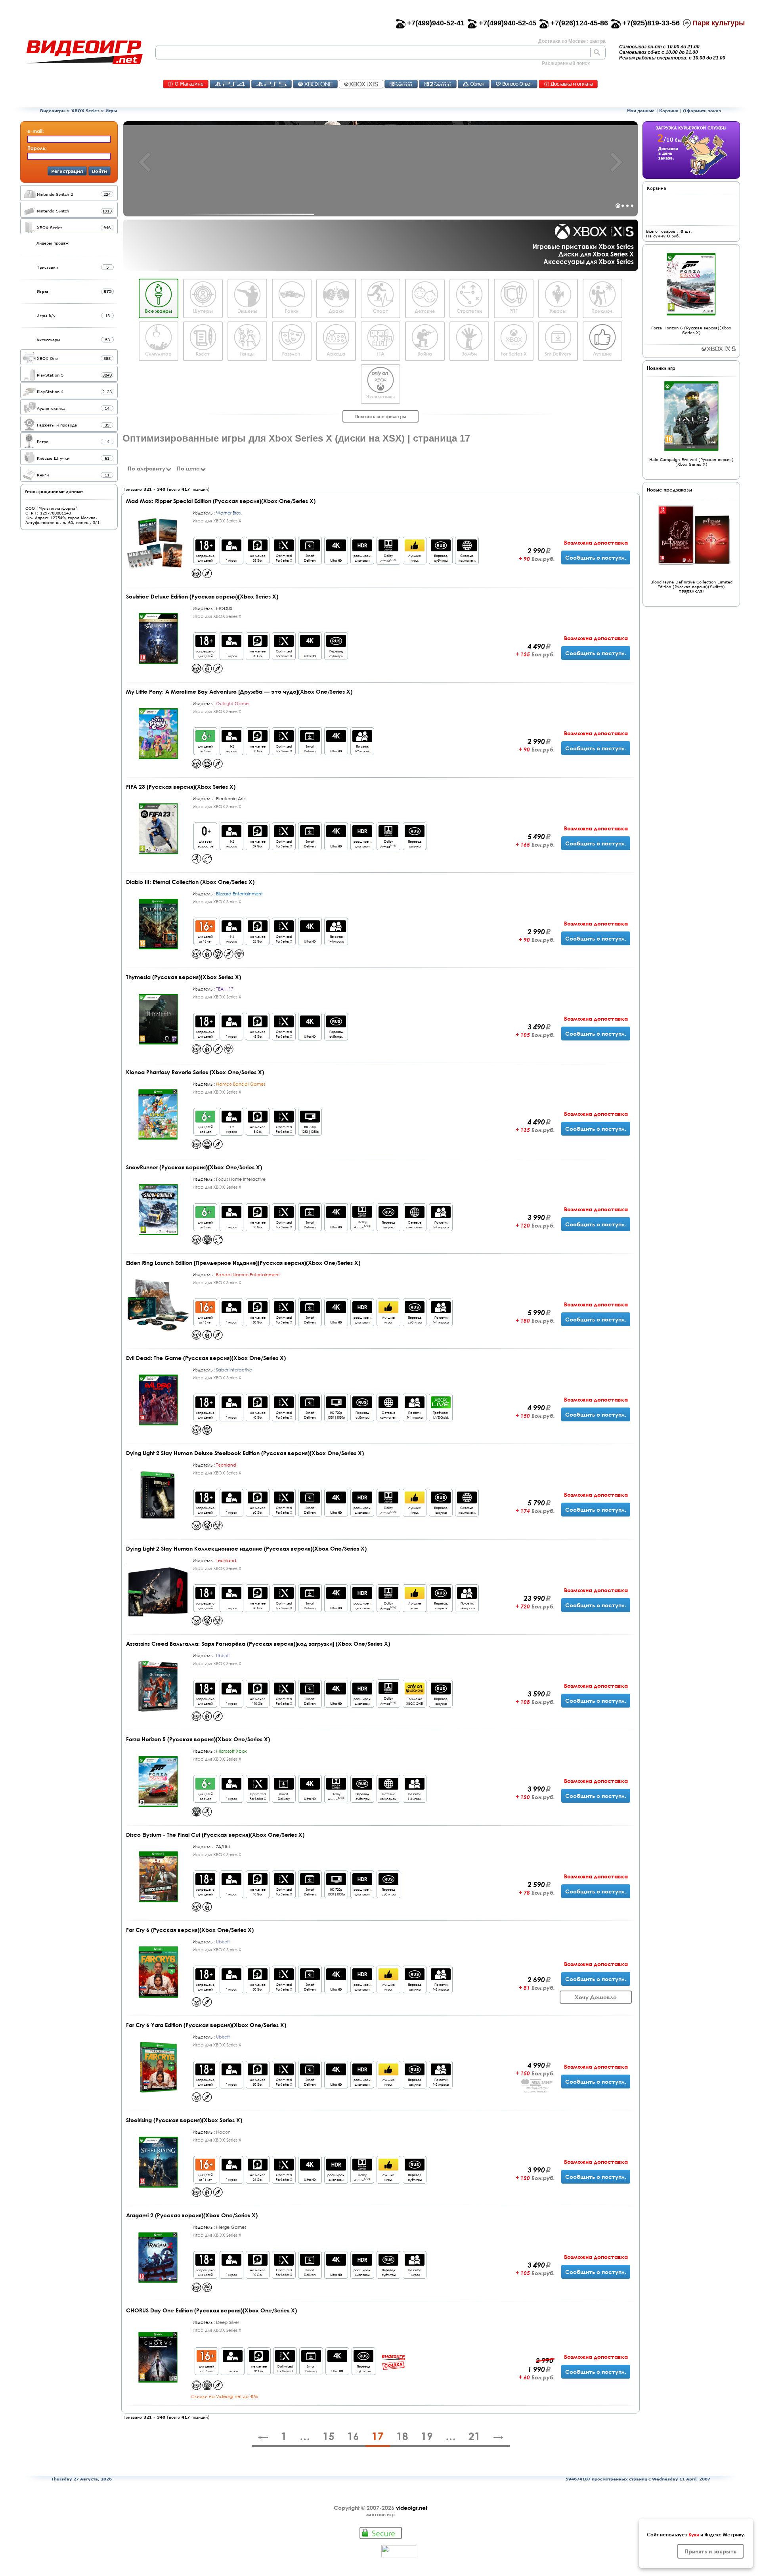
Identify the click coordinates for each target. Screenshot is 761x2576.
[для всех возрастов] (205, 835)
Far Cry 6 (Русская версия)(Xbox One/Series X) (190, 1930)
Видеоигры (53, 111)
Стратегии (469, 311)
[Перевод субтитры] (441, 549)
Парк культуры (719, 23)
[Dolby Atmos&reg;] (388, 549)
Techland (226, 1465)
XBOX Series (85, 111)
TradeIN (474, 84)
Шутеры (203, 311)
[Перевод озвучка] (415, 835)
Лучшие (602, 354)
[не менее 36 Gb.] (259, 2360)
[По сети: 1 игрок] (415, 2263)
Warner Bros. (229, 513)
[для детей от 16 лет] (205, 930)
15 (329, 2436)
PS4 (230, 84)
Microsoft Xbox (231, 1751)
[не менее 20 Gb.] (258, 645)
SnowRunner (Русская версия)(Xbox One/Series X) (194, 1167)
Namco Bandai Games (241, 1084)
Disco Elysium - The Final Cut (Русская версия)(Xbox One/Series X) (215, 1835)
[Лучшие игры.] (415, 549)
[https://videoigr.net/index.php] (84, 52)
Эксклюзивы (380, 396)
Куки (694, 2534)
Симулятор (158, 354)
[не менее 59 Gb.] (258, 835)
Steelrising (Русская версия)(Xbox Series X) (184, 2120)
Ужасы (558, 311)
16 (353, 2436)
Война (425, 354)
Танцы (247, 354)
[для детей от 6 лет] (205, 740)
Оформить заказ (702, 111)
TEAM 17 (225, 989)
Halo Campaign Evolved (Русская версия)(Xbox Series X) (691, 462)
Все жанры (159, 311)
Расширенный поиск (566, 63)
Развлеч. (292, 354)
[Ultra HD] (336, 549)
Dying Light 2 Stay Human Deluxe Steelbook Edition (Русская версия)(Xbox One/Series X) (245, 1453)
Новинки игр (661, 368)
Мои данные (641, 111)
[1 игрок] (231, 549)
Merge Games (231, 2227)
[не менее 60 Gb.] (258, 1501)
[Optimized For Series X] (284, 549)
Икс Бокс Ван (315, 84)
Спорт (380, 311)
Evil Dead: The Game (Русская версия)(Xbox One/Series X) (206, 1358)
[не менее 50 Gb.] (258, 1978)
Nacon (223, 2132)
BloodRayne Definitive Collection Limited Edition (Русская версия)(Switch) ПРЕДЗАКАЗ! (691, 587)
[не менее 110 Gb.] (258, 1692)
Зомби (469, 354)
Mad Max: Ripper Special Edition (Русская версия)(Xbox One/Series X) (221, 501)
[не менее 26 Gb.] (258, 930)
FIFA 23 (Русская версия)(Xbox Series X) (181, 787)
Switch (401, 84)
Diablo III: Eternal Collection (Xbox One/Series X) (190, 882)
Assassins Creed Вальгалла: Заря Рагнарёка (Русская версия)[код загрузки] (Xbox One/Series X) (258, 1644)
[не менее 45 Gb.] (258, 1025)
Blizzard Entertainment (239, 894)
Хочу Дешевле (596, 1997)
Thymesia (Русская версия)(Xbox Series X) (184, 977)
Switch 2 (438, 84)
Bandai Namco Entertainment (248, 1275)
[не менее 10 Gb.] (258, 740)
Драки (336, 311)
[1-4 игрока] (231, 930)
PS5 (272, 84)
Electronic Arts (231, 799)
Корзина (669, 111)
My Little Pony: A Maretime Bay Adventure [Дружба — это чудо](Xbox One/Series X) (239, 691)
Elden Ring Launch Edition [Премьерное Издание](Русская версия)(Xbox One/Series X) (243, 1263)
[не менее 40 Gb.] (258, 1406)
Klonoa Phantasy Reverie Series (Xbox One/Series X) (195, 1072)
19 (427, 2436)
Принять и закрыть (710, 2551)
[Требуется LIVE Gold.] (441, 1406)
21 (474, 2436)
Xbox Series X (719, 349)
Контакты (186, 84)
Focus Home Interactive (241, 1179)
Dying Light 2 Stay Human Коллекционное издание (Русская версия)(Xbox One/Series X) (246, 1548)
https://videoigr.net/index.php (84, 52)
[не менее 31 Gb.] (258, 2168)
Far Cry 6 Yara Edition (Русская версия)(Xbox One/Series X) (206, 2025)
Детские (425, 311)
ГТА (380, 354)
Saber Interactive (234, 1370)
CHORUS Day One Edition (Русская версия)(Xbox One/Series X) (211, 2310)
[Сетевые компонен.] (467, 549)
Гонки (292, 311)
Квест (203, 354)
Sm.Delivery (558, 354)
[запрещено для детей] (205, 549)
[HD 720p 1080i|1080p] (310, 1120)
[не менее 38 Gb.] (258, 549)
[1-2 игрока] (231, 740)
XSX (361, 84)
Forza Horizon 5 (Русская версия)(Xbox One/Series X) (198, 1739)
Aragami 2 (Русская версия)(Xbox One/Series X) (192, 2215)
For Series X (514, 354)
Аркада (336, 354)
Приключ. (602, 311)
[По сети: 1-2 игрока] (362, 740)
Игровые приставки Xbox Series (583, 246)
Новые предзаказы (669, 490)
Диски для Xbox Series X (596, 254)
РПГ (513, 311)
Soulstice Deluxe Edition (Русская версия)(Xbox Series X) (202, 596)
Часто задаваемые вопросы (514, 84)
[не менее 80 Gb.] (258, 1311)
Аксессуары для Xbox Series (589, 261)
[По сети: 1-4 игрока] (336, 930)
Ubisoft (223, 1656)
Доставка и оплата (568, 84)
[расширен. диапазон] (362, 549)
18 (402, 2436)
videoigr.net (412, 2508)
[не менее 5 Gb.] (258, 1120)
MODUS (224, 608)
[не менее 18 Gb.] (258, 1216)
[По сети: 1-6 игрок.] (415, 1787)
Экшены (247, 311)
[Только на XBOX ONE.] (415, 1692)
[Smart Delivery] (310, 549)
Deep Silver (228, 2322)
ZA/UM (223, 1847)
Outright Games (233, 704)
